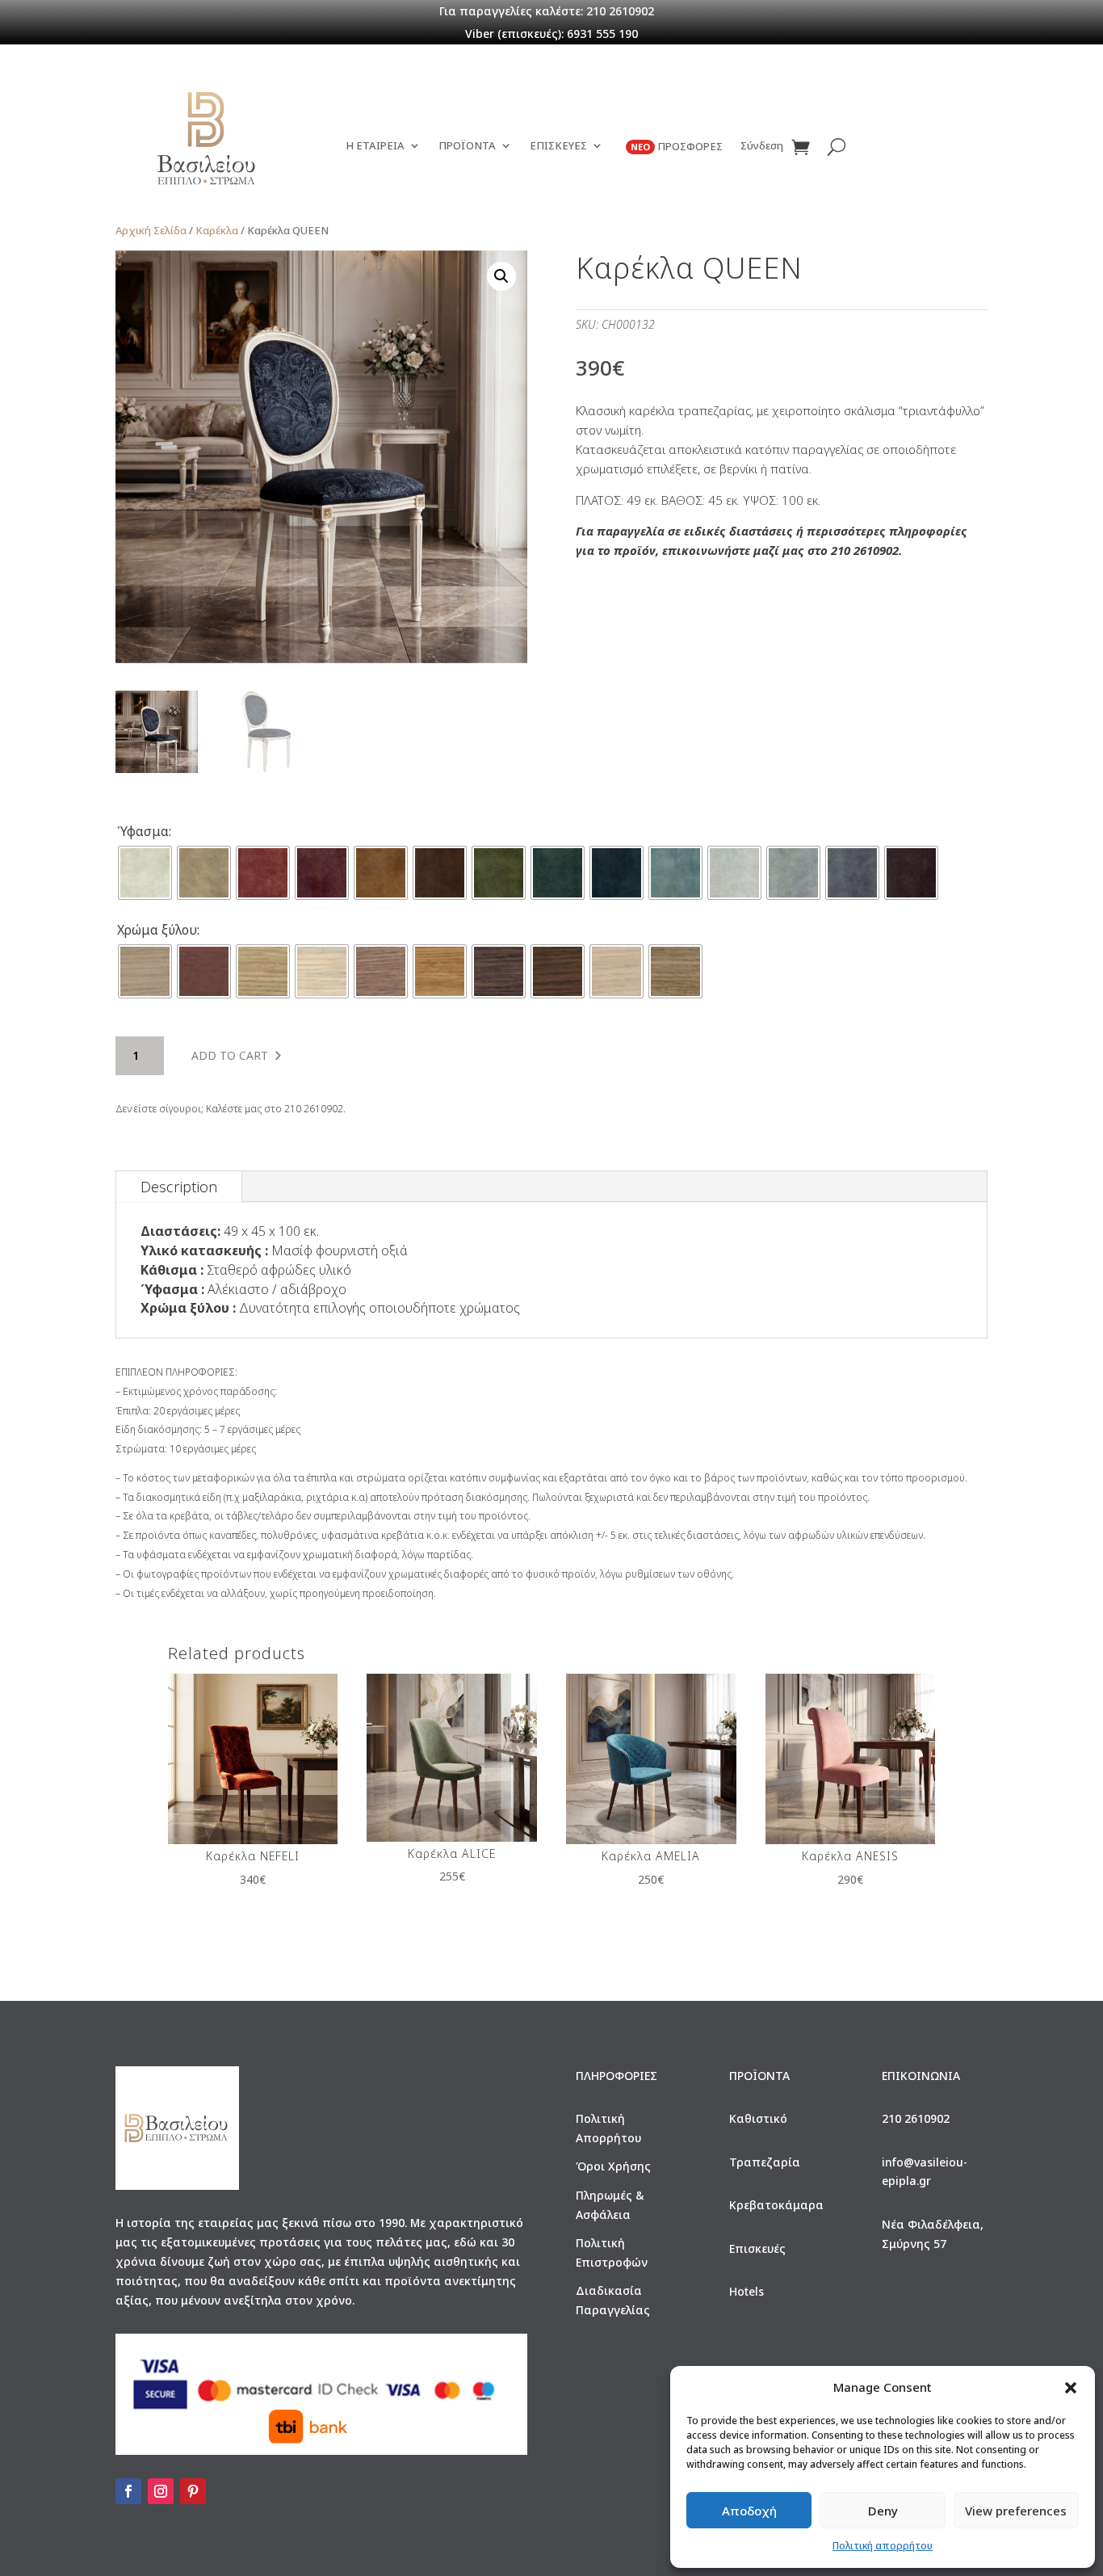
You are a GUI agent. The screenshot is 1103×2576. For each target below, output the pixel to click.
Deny (883, 2511)
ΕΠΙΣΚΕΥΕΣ (558, 146)
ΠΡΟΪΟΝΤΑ (467, 146)
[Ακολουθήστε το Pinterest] (193, 2491)
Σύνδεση (762, 146)
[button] (1071, 2388)
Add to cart (230, 1055)
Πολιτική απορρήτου (883, 2546)
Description (179, 1187)
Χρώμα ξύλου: (158, 930)
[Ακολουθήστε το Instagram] (161, 2491)
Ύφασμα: (144, 831)
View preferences (1016, 2511)
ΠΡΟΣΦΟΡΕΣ (677, 147)
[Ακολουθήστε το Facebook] (128, 2491)
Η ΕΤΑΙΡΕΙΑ (375, 146)
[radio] (145, 873)
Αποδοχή (749, 2511)
